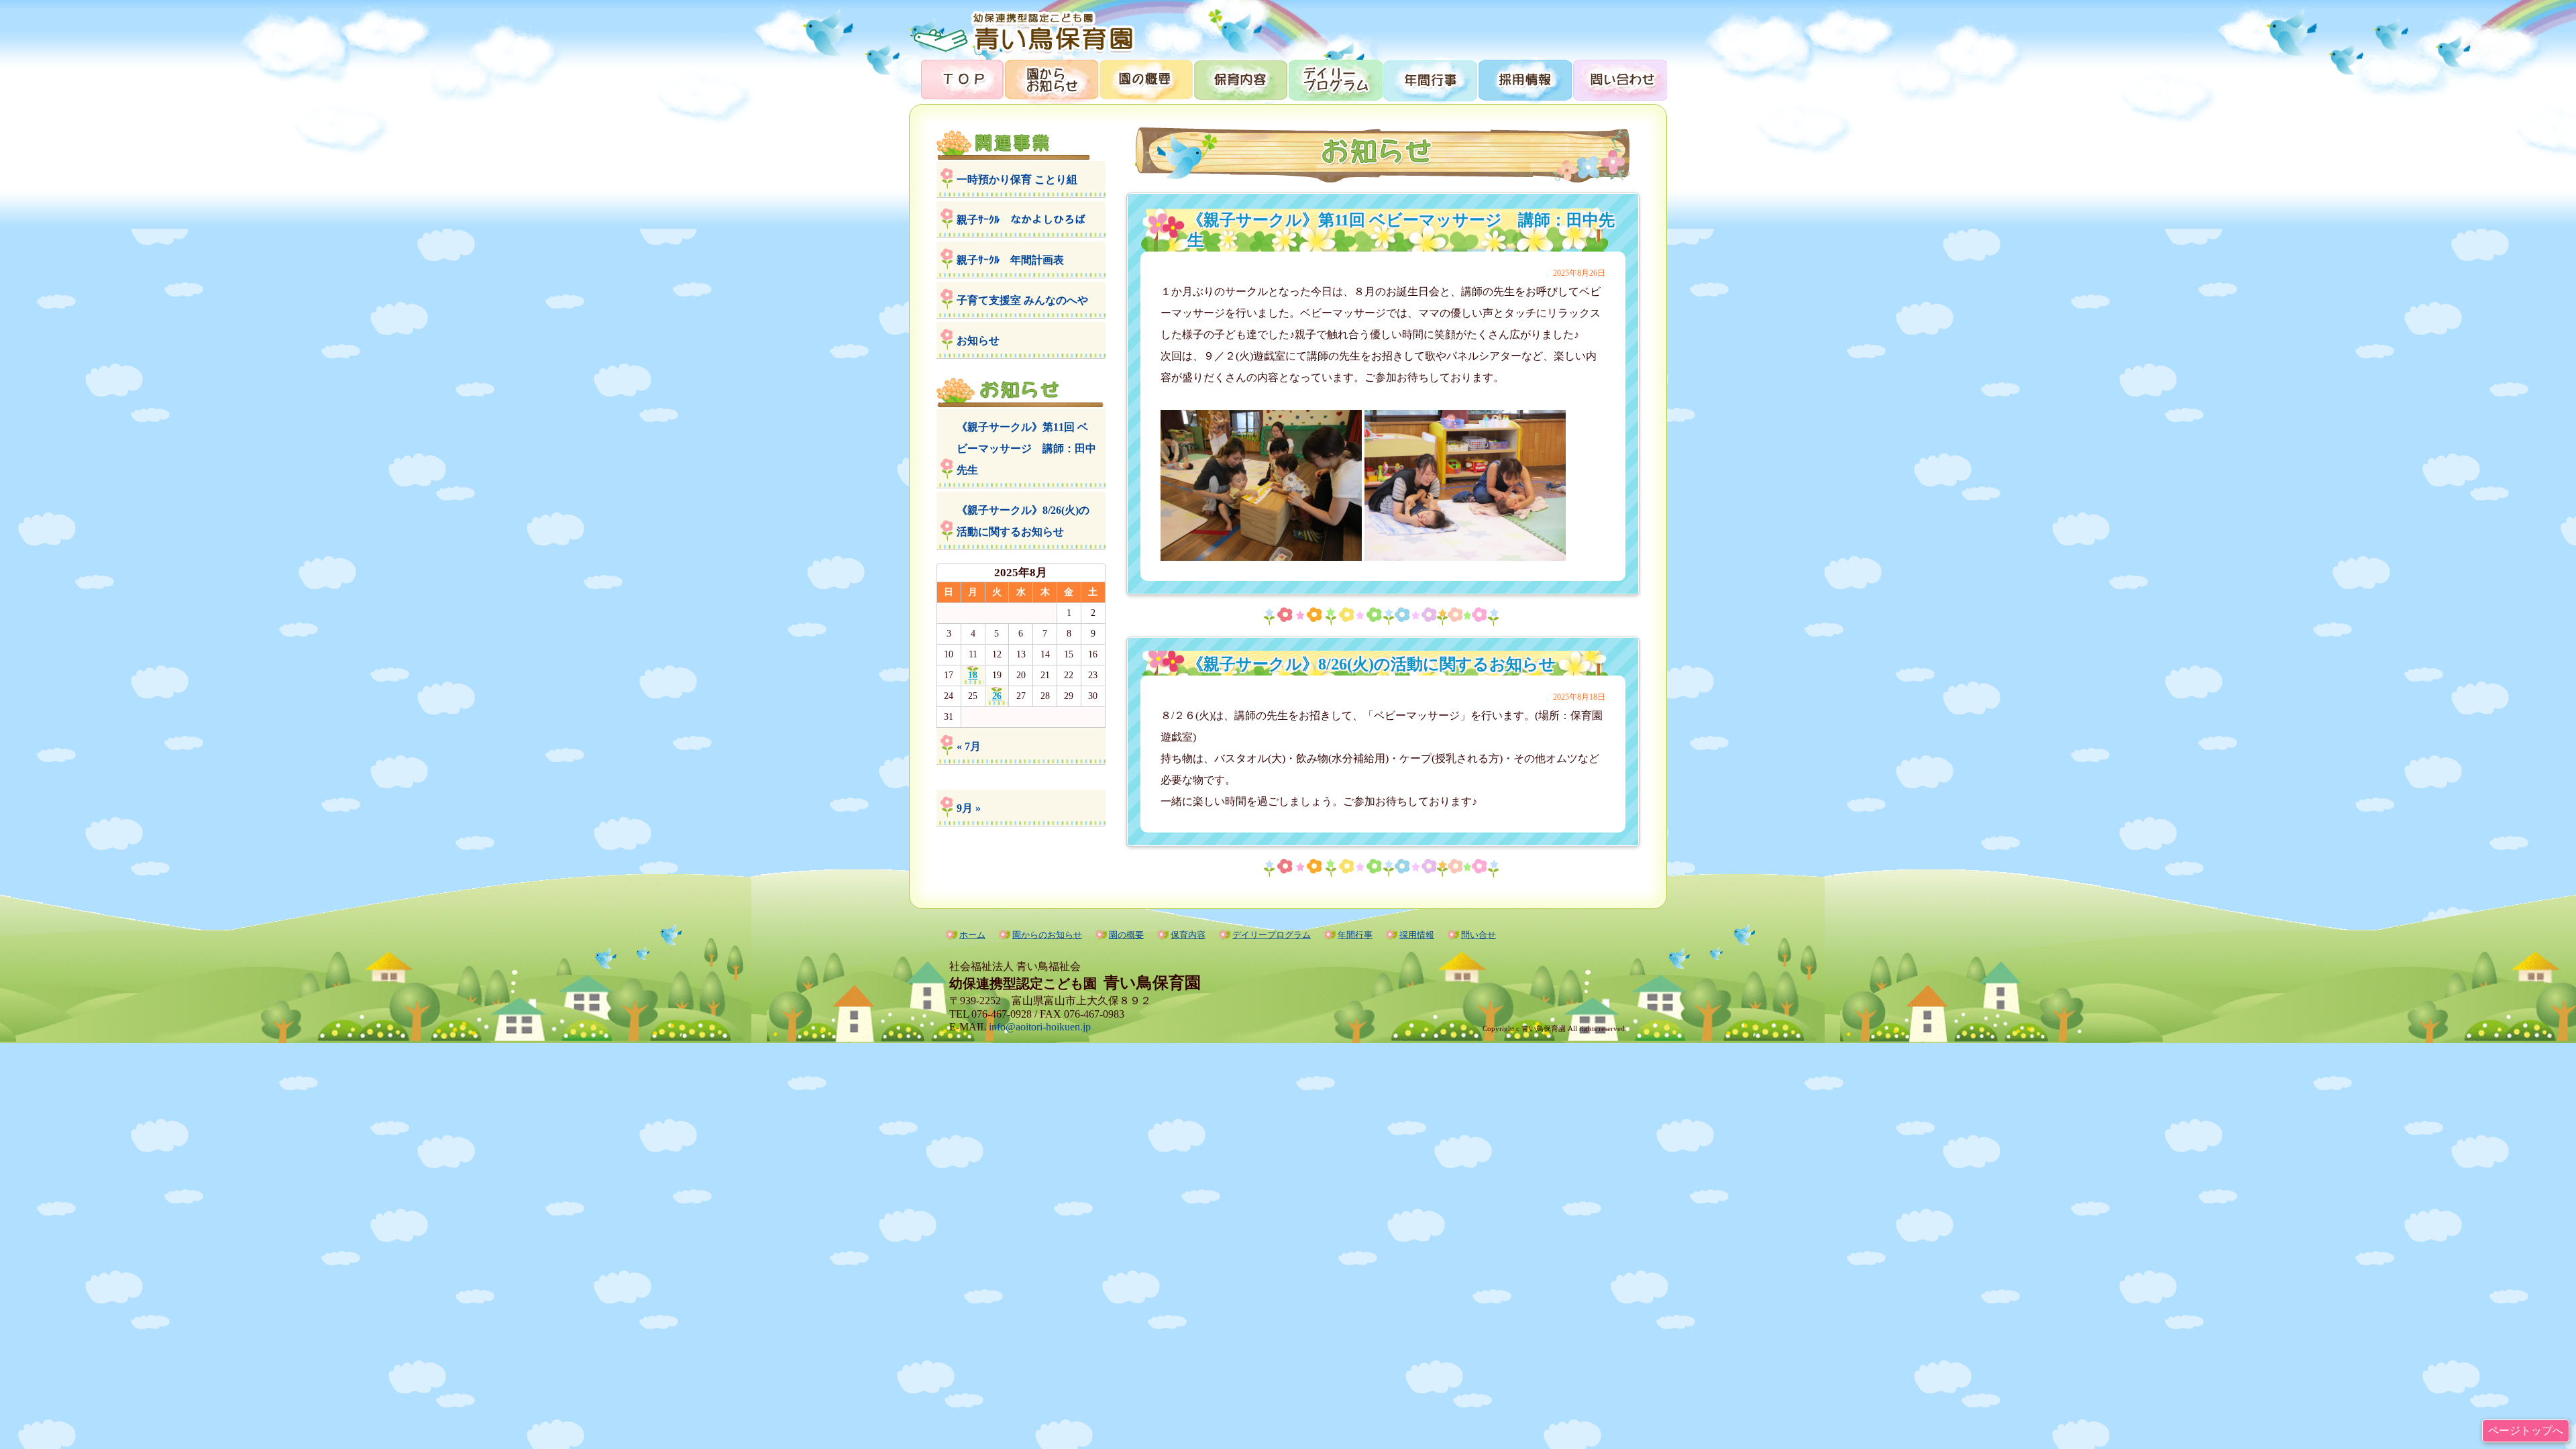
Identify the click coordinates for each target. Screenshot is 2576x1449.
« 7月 (969, 746)
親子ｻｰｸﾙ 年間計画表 (1010, 260)
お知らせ (978, 340)
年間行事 (1429, 79)
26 (997, 696)
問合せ (1619, 79)
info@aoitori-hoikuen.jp (1040, 1027)
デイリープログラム (1335, 79)
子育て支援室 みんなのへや (1022, 300)
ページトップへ (2526, 1431)
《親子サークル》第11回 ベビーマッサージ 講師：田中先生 (1026, 448)
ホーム (972, 935)
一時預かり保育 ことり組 (1017, 179)
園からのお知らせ (1051, 79)
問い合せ (1479, 935)
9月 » (969, 808)
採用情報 (1524, 79)
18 (973, 675)
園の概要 (1145, 79)
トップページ (956, 79)
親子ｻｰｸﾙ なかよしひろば (1021, 220)
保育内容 (1240, 79)
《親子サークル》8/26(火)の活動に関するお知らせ (1023, 521)
